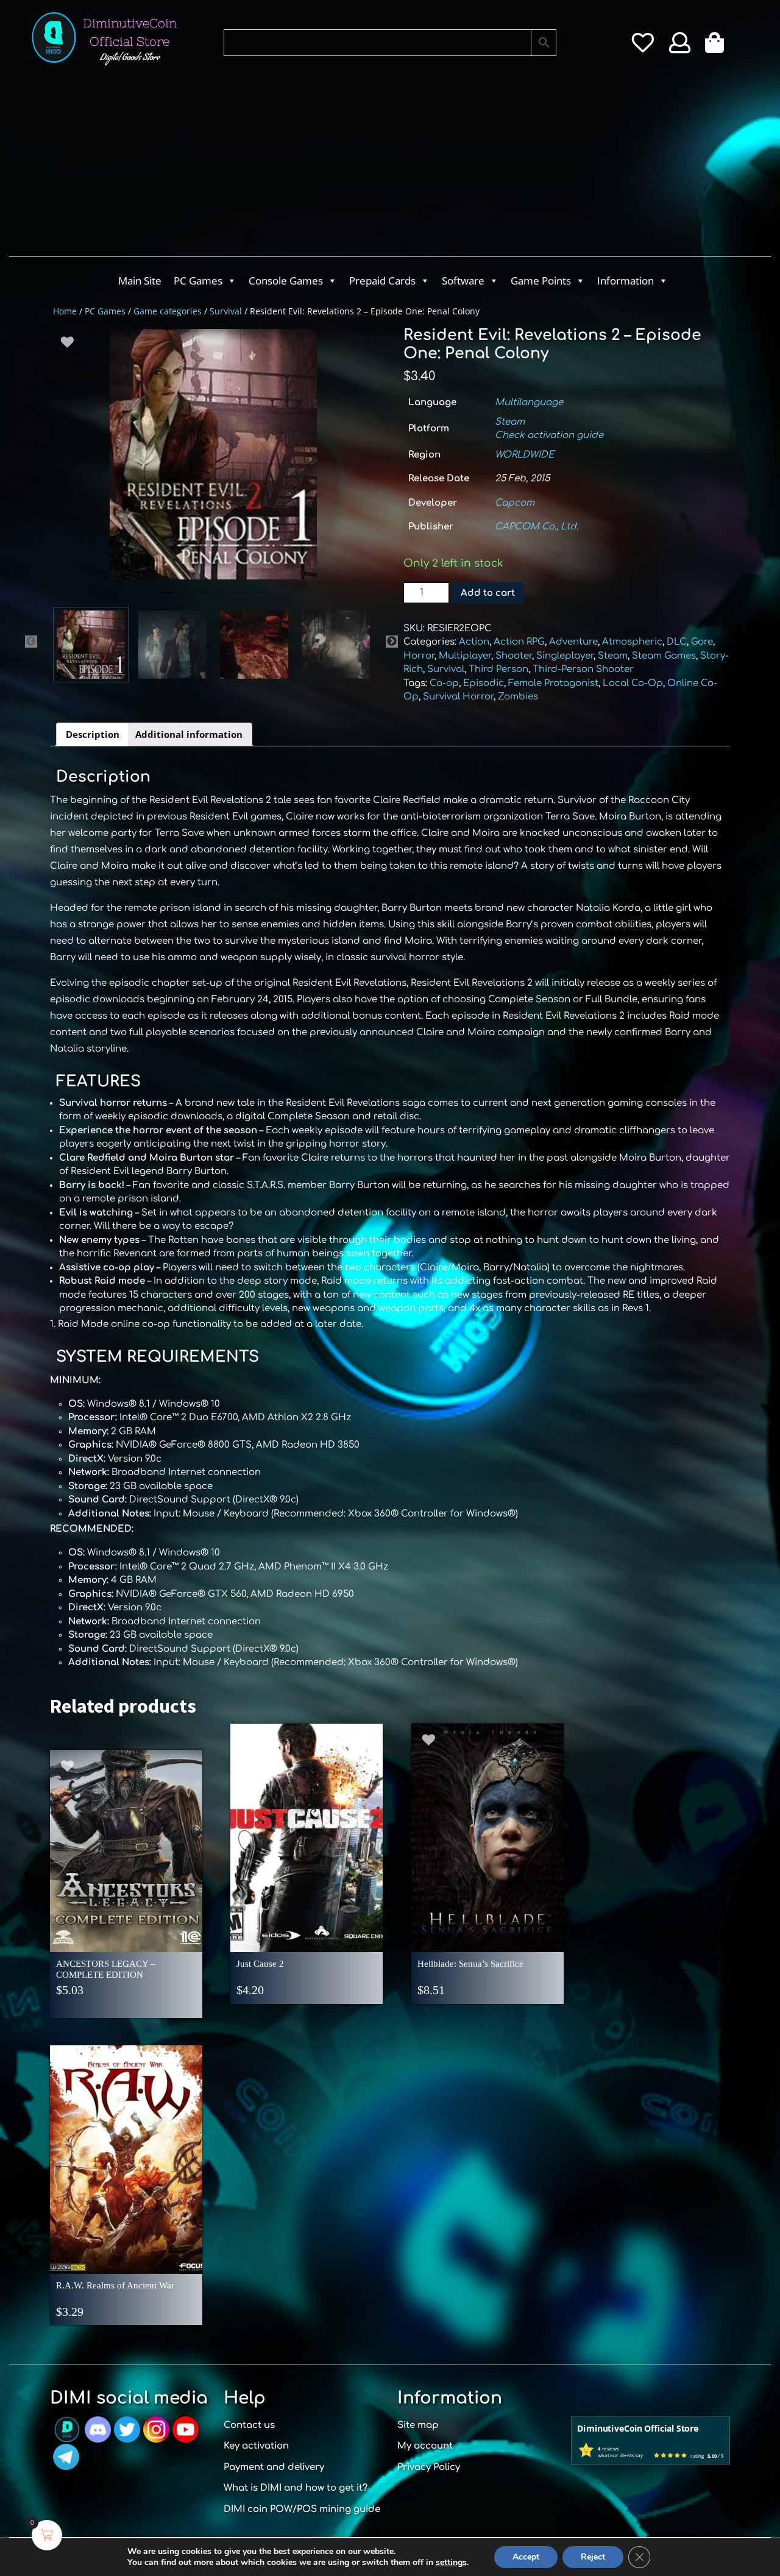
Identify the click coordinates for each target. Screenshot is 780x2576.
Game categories (168, 311)
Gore (702, 642)
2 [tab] (186, 598)
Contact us (249, 2425)
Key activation (256, 2446)
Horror (419, 656)
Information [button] (626, 281)
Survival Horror (458, 697)
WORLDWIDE (524, 455)
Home (65, 311)
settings (451, 2563)
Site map (418, 2425)
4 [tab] (222, 598)
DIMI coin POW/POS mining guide (302, 2509)
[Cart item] (718, 47)
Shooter (514, 656)
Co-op (444, 683)
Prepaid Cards (382, 281)
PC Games (198, 281)
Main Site (140, 281)
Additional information (189, 734)
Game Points (541, 281)
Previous (31, 642)
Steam (510, 422)
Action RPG (519, 642)
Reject (593, 2557)
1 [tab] (168, 598)
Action (474, 642)
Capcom (515, 503)
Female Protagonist (553, 683)
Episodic (484, 683)
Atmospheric (632, 642)
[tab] (93, 735)
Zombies (518, 697)
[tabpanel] (213, 454)
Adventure (573, 642)
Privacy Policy (429, 2467)
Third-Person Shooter (583, 669)
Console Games (286, 281)
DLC (677, 642)
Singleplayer (565, 656)
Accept (526, 2557)
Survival (226, 311)
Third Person (498, 669)
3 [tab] (204, 598)
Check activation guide (549, 435)
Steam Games (664, 656)
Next (392, 642)
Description (93, 734)
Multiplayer (465, 656)
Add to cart (488, 593)
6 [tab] (259, 598)
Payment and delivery (274, 2467)
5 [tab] (241, 598)
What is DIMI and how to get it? (296, 2488)
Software (463, 281)
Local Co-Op (633, 683)
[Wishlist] (643, 47)
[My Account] (680, 47)
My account (425, 2446)
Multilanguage (529, 402)
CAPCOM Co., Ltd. (537, 527)
